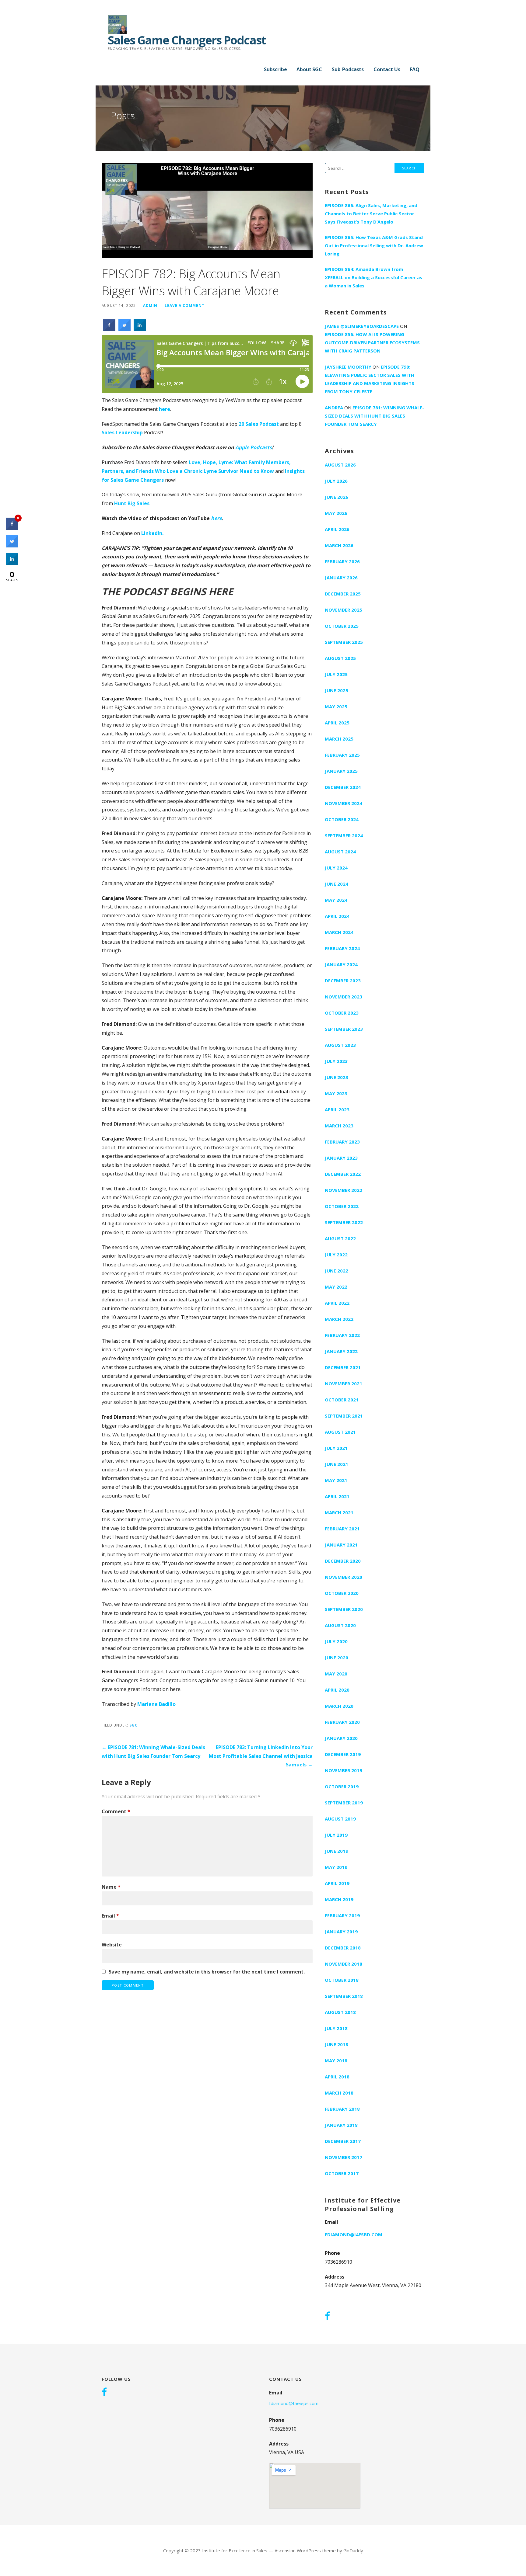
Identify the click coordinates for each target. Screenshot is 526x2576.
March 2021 (339, 1512)
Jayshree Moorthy (348, 367)
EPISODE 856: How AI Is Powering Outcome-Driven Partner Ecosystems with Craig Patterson (372, 342)
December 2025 (343, 594)
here (165, 409)
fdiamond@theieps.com (294, 2403)
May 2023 (336, 1093)
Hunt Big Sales (132, 503)
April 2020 (337, 1690)
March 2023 (339, 1126)
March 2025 (339, 739)
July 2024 (336, 868)
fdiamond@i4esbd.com (354, 2234)
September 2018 (344, 1996)
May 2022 (336, 1287)
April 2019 (337, 1883)
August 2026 (340, 465)
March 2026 (339, 545)
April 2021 (337, 1496)
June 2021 (337, 1464)
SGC (133, 1725)
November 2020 (344, 1577)
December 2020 (343, 1561)
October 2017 (342, 2173)
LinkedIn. (153, 533)
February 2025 (342, 755)
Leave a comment (185, 305)
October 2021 (342, 1400)
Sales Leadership (122, 432)
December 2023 (343, 981)
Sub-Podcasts (348, 69)
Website (112, 1945)
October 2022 (342, 1206)
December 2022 (343, 1174)
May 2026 (336, 513)
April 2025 (337, 723)
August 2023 (340, 1045)
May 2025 (336, 706)
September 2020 (344, 1609)
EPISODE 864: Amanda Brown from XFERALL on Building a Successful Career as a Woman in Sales (373, 277)
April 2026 (337, 529)
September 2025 (344, 642)
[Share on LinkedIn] (12, 563)
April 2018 (337, 2077)
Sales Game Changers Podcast (187, 40)
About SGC (309, 69)
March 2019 (339, 1899)
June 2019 (337, 1851)
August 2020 (340, 1625)
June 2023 (337, 1077)
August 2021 (340, 1432)
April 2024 (337, 916)
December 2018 (343, 1948)
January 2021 (341, 1545)
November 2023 (344, 997)
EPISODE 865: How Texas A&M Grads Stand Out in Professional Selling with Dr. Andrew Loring (374, 245)
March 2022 (339, 1319)
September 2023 (344, 1029)
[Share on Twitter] (124, 329)
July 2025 (336, 674)
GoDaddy (353, 2550)
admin (150, 305)
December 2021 (343, 1367)
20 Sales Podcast (259, 424)
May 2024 (336, 900)
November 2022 (344, 1190)
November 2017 (344, 2157)
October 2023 (342, 1013)
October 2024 (342, 819)
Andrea (334, 408)
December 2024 (343, 787)
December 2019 (343, 1754)
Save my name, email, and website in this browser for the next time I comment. (207, 1972)
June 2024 (337, 884)
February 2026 (342, 561)
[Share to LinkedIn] (140, 329)
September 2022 (344, 1222)
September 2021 (344, 1416)
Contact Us (387, 69)
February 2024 (342, 948)
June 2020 (337, 1658)
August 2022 (340, 1238)
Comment (116, 1811)
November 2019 (344, 1770)
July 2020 (336, 1641)
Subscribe (275, 69)
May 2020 (336, 1674)
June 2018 (337, 2044)
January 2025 (341, 771)
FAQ (415, 69)
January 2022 (341, 1351)
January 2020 (341, 1738)
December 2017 (343, 2141)
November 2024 (344, 803)
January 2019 (341, 1932)
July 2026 (336, 481)
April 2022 (337, 1303)
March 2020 (339, 1706)
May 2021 (336, 1480)
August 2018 (340, 2012)
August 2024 (340, 852)
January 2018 (341, 2125)
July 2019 (336, 1835)
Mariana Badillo (156, 1704)
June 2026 (337, 497)
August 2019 (340, 1819)
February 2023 (342, 1142)
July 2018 (336, 2028)
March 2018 (339, 2093)
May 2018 (336, 2060)
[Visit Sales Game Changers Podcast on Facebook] (327, 2317)
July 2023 (336, 1061)
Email (110, 1916)
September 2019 (344, 1803)
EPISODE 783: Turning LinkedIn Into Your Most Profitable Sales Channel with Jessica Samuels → (261, 1756)
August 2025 (340, 658)
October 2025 (342, 626)
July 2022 (336, 1255)
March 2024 (339, 932)
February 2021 (342, 1529)
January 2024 (341, 964)
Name (111, 1887)
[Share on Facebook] (109, 329)
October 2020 (342, 1593)
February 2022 (342, 1335)
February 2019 (342, 1915)
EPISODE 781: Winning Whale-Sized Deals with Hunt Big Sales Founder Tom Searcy (374, 416)
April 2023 (337, 1109)
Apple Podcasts (254, 447)
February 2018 (342, 2109)
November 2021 (344, 1383)
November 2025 (344, 610)
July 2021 (336, 1448)
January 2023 (341, 1158)
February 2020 (342, 1722)
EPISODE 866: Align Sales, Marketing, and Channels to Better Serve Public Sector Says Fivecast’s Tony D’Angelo (371, 214)
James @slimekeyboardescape (362, 326)
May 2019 (336, 1867)
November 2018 (344, 1964)
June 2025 (337, 690)
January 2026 (341, 578)
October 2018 (342, 1980)
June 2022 (337, 1271)
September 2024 (344, 835)
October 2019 (342, 1786)
